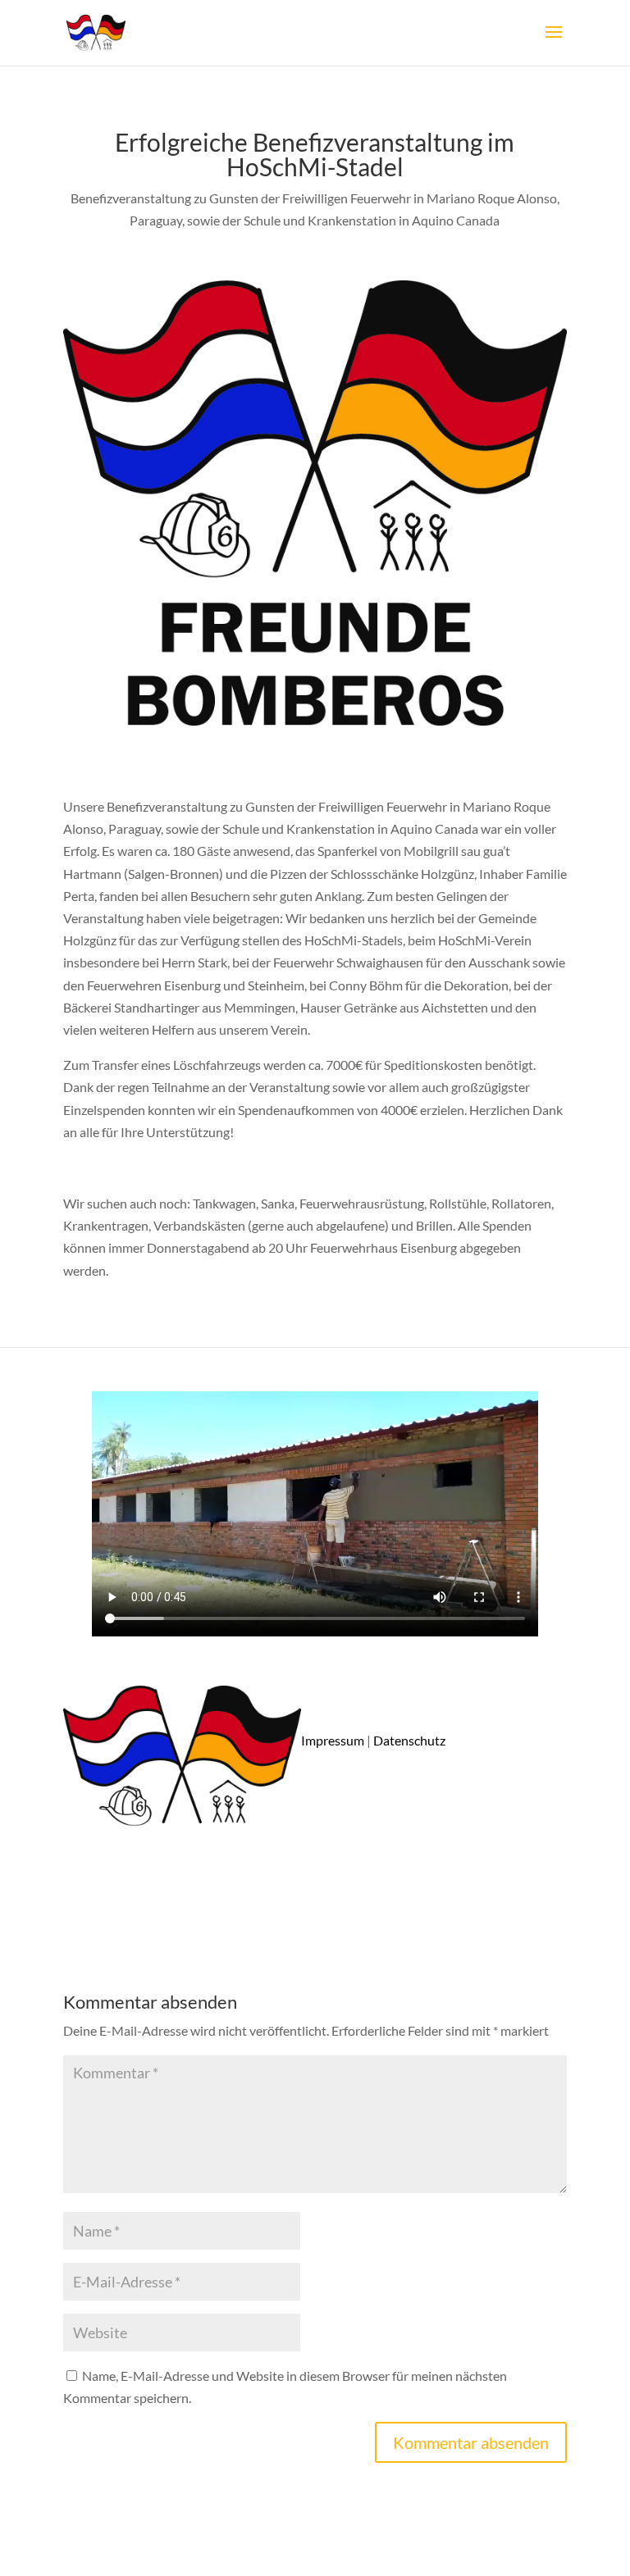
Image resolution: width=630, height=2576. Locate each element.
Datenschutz (409, 1740)
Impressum (333, 1740)
